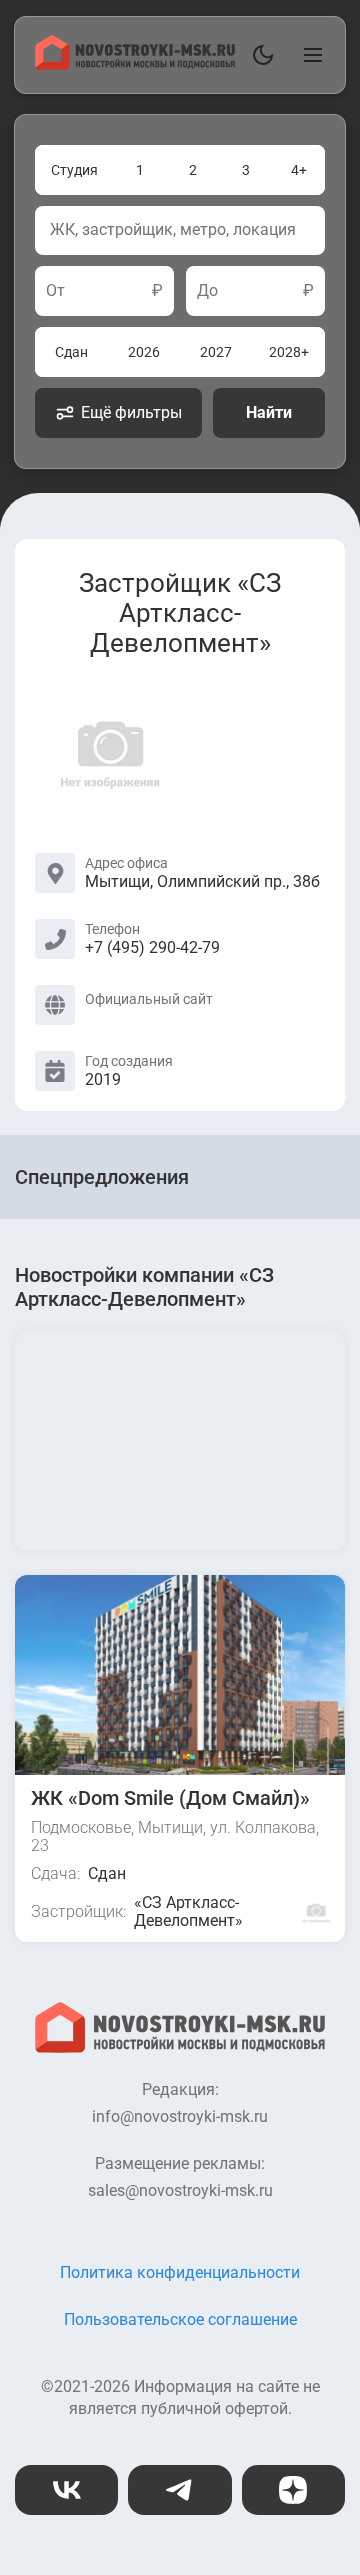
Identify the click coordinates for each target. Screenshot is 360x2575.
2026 (144, 352)
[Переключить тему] (259, 55)
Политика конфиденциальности (180, 2272)
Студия (74, 170)
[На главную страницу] (135, 64)
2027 (216, 352)
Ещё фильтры (131, 412)
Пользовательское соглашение (180, 2319)
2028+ (289, 352)
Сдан (71, 352)
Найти (269, 412)
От (55, 291)
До (207, 291)
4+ (299, 170)
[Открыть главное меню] (309, 55)
